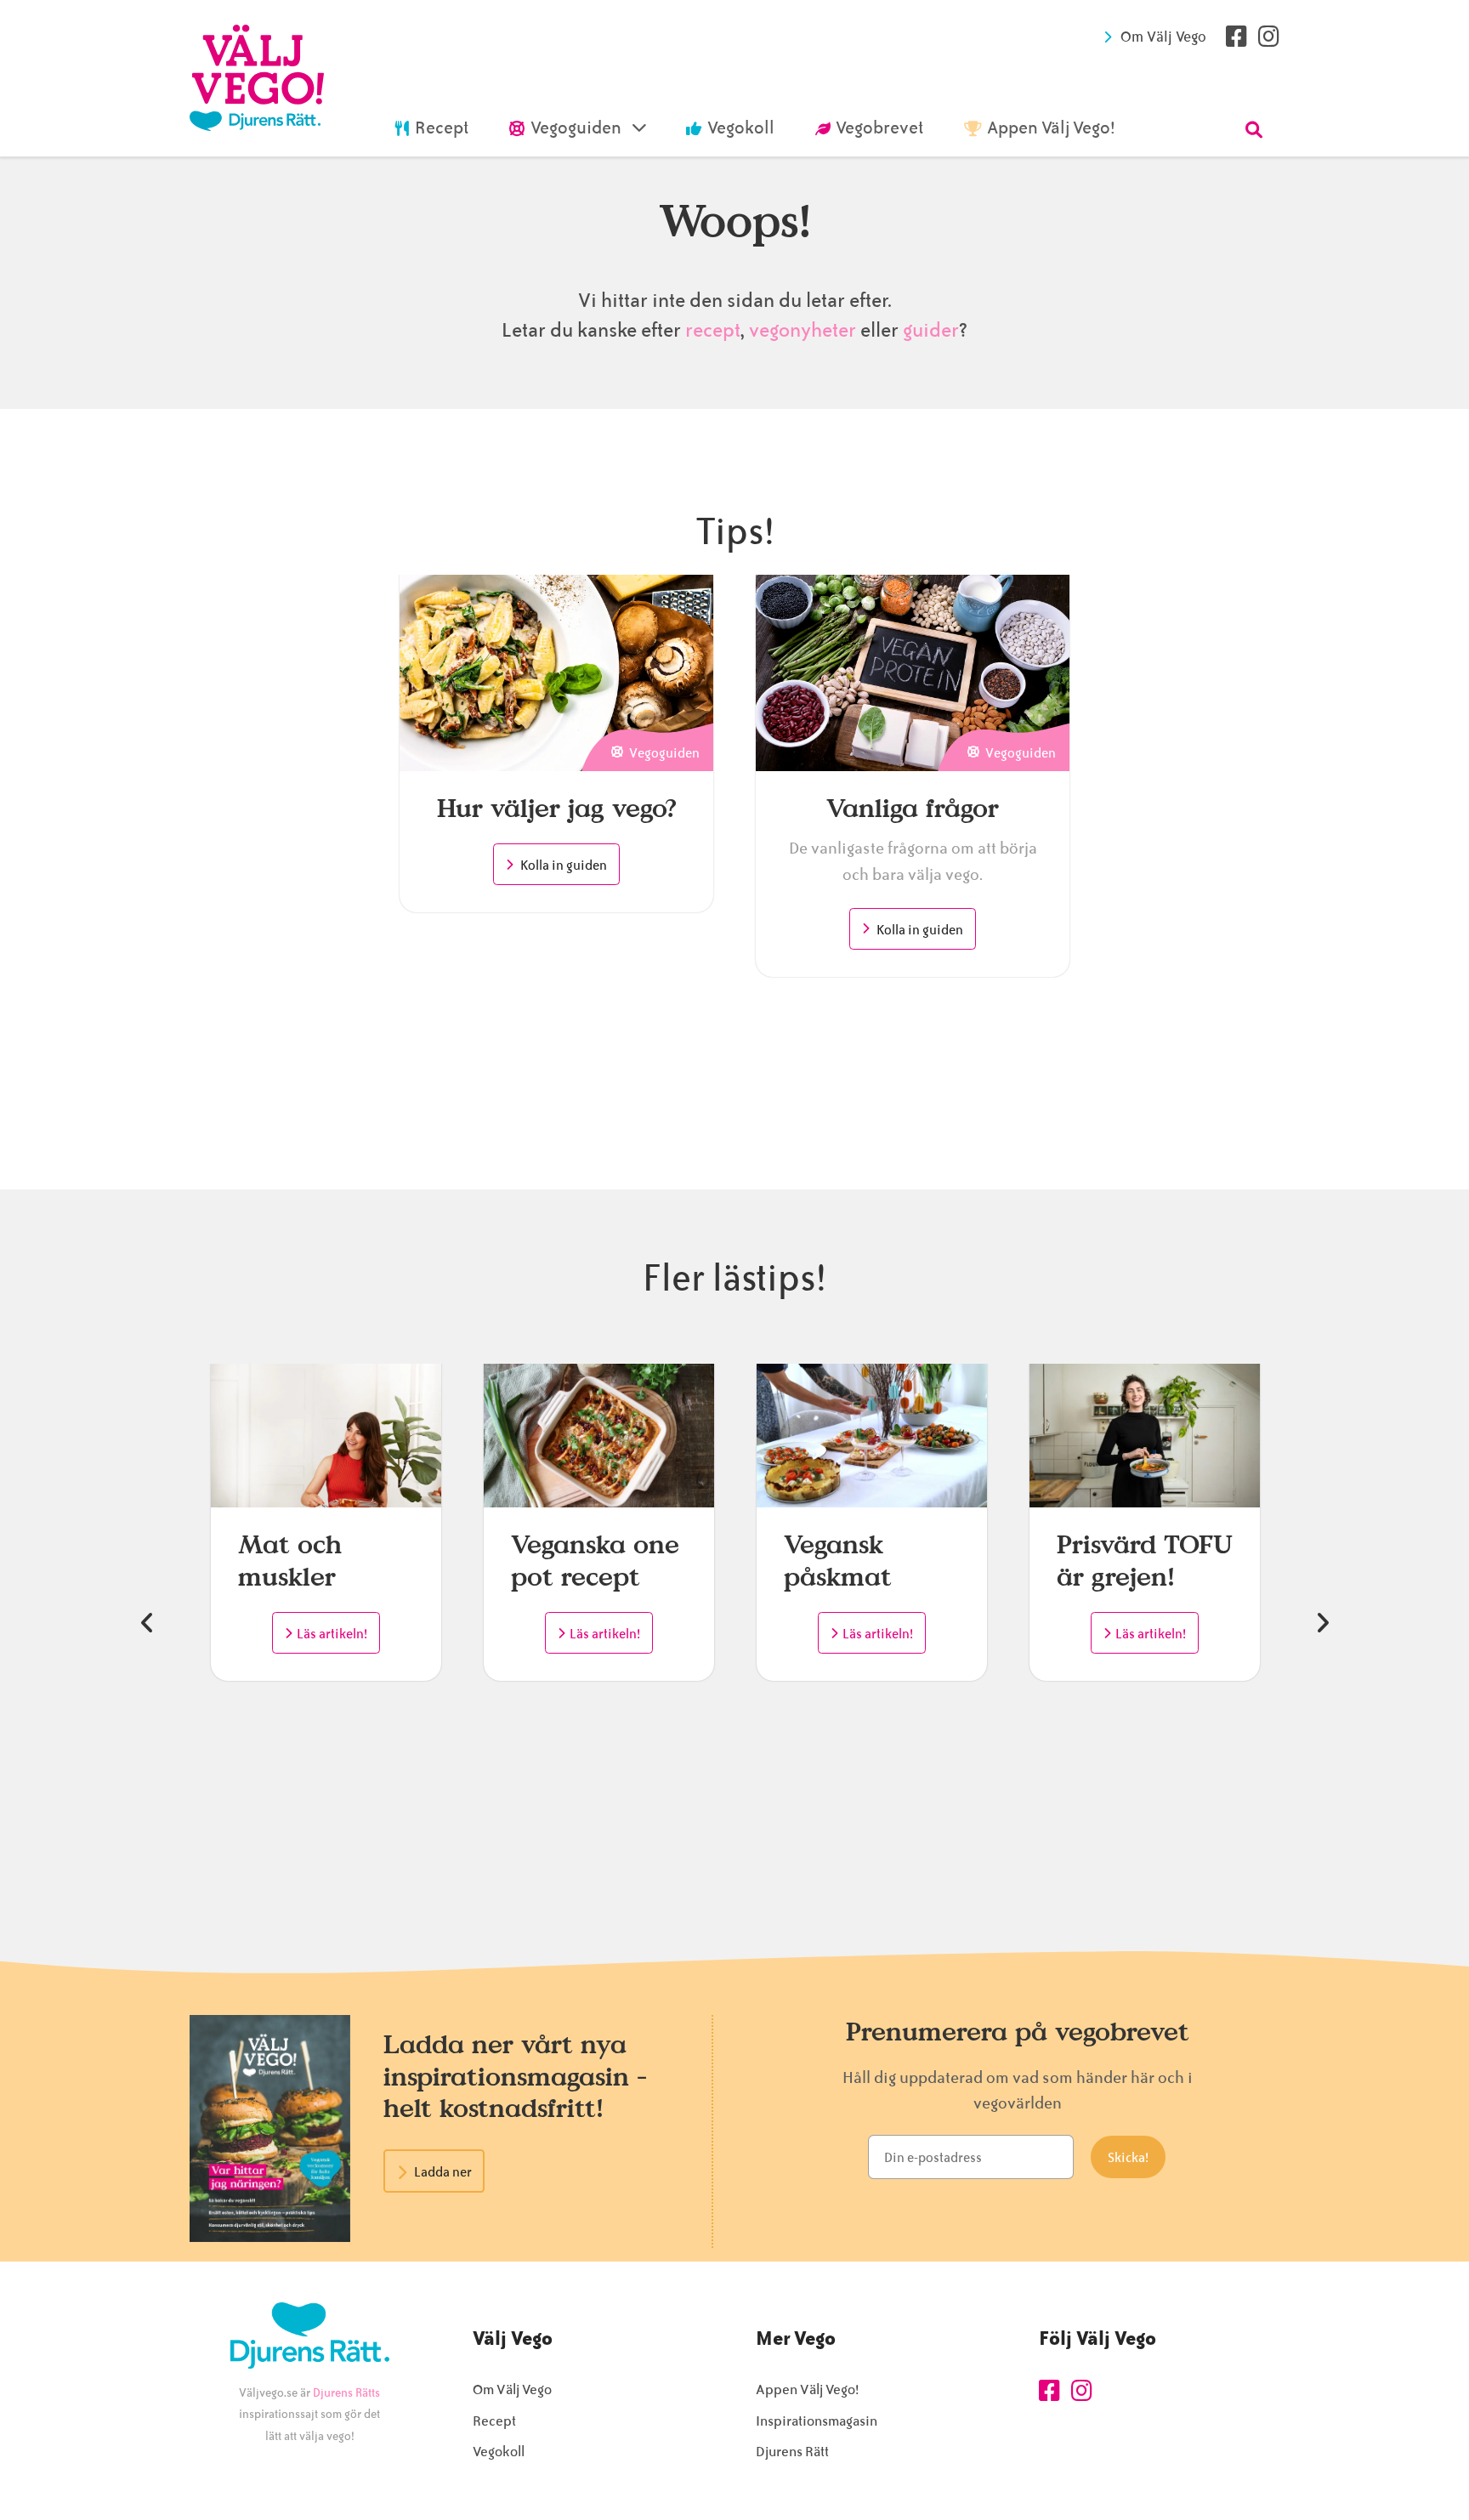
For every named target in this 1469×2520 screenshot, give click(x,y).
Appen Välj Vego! (807, 2389)
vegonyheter (803, 330)
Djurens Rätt (792, 2452)
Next (1322, 1623)
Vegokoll (499, 2452)
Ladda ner (443, 2172)
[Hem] (257, 78)
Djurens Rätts (346, 2393)
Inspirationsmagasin (817, 2421)
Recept (494, 2421)
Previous (147, 1623)
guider (931, 330)
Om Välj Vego (1163, 37)
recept (711, 330)
